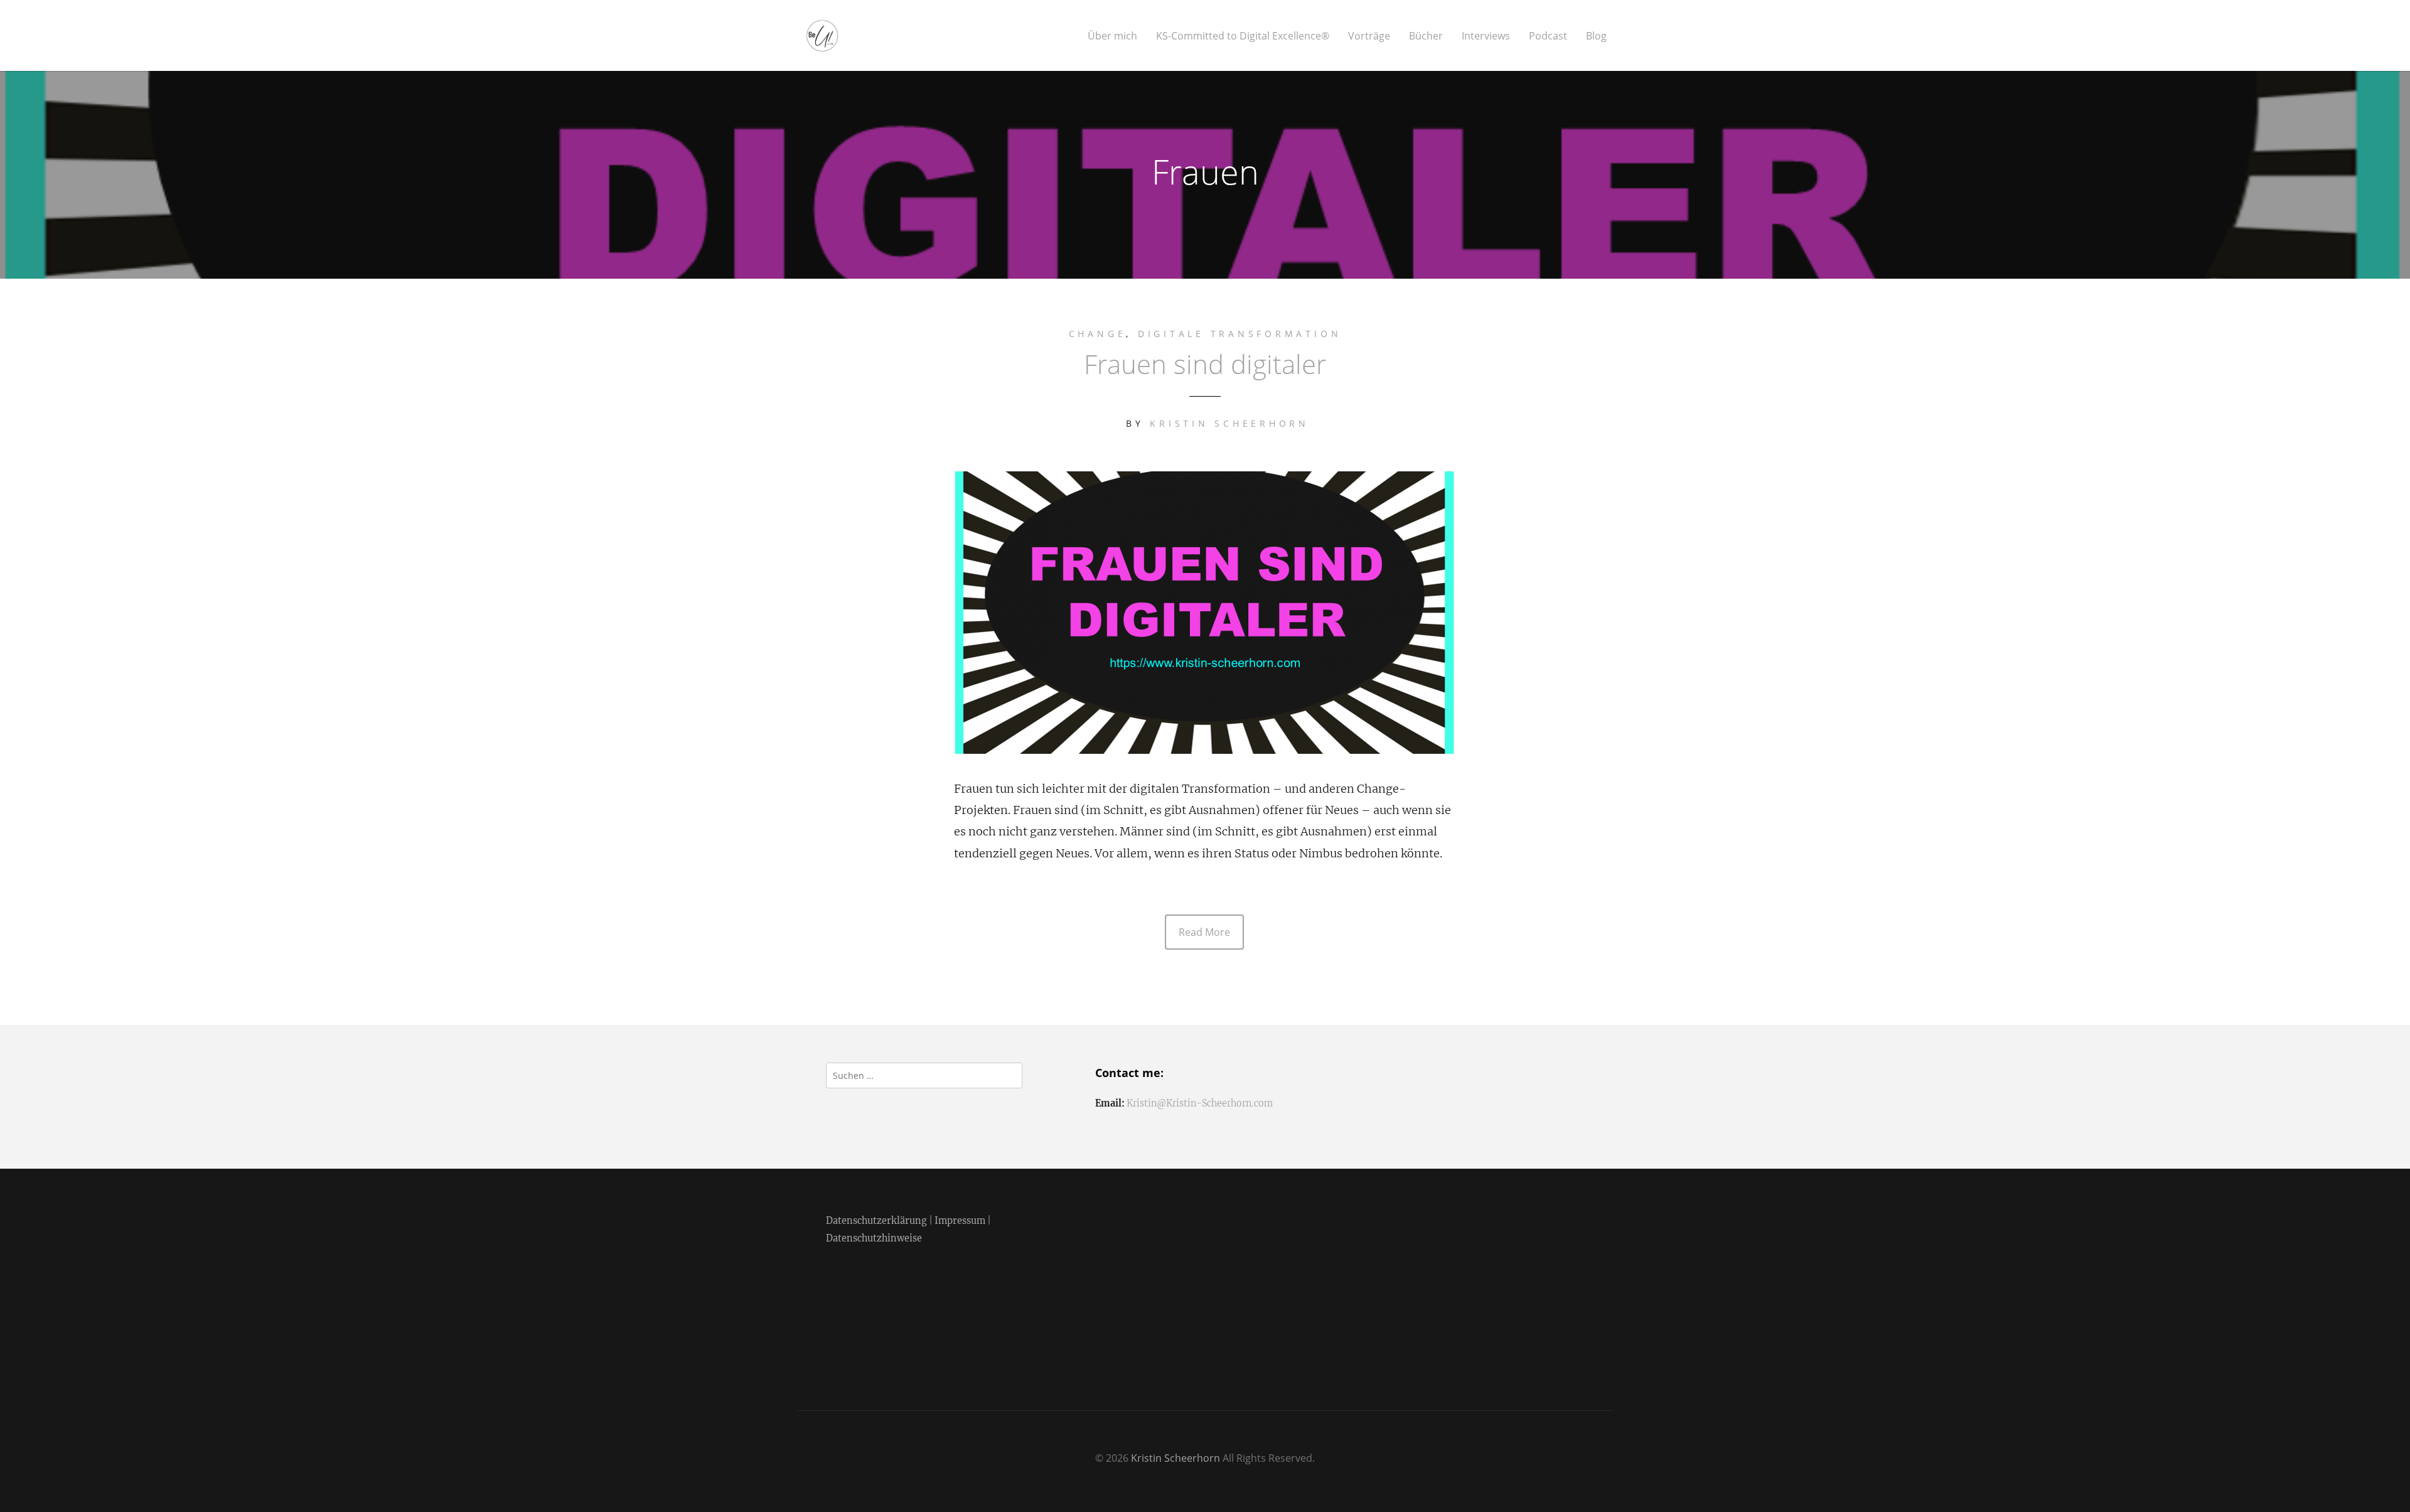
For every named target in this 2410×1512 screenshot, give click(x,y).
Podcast (1548, 36)
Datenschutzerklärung (876, 1221)
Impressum (960, 1221)
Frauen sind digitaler (1205, 364)
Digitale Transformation (1240, 334)
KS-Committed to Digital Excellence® (1243, 36)
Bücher (1426, 36)
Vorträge (1369, 36)
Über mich (1112, 36)
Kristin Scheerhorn (1229, 423)
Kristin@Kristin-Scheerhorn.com (1200, 1103)
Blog (1596, 36)
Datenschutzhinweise (874, 1238)
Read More (1204, 932)
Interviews (1486, 36)
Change (1098, 334)
